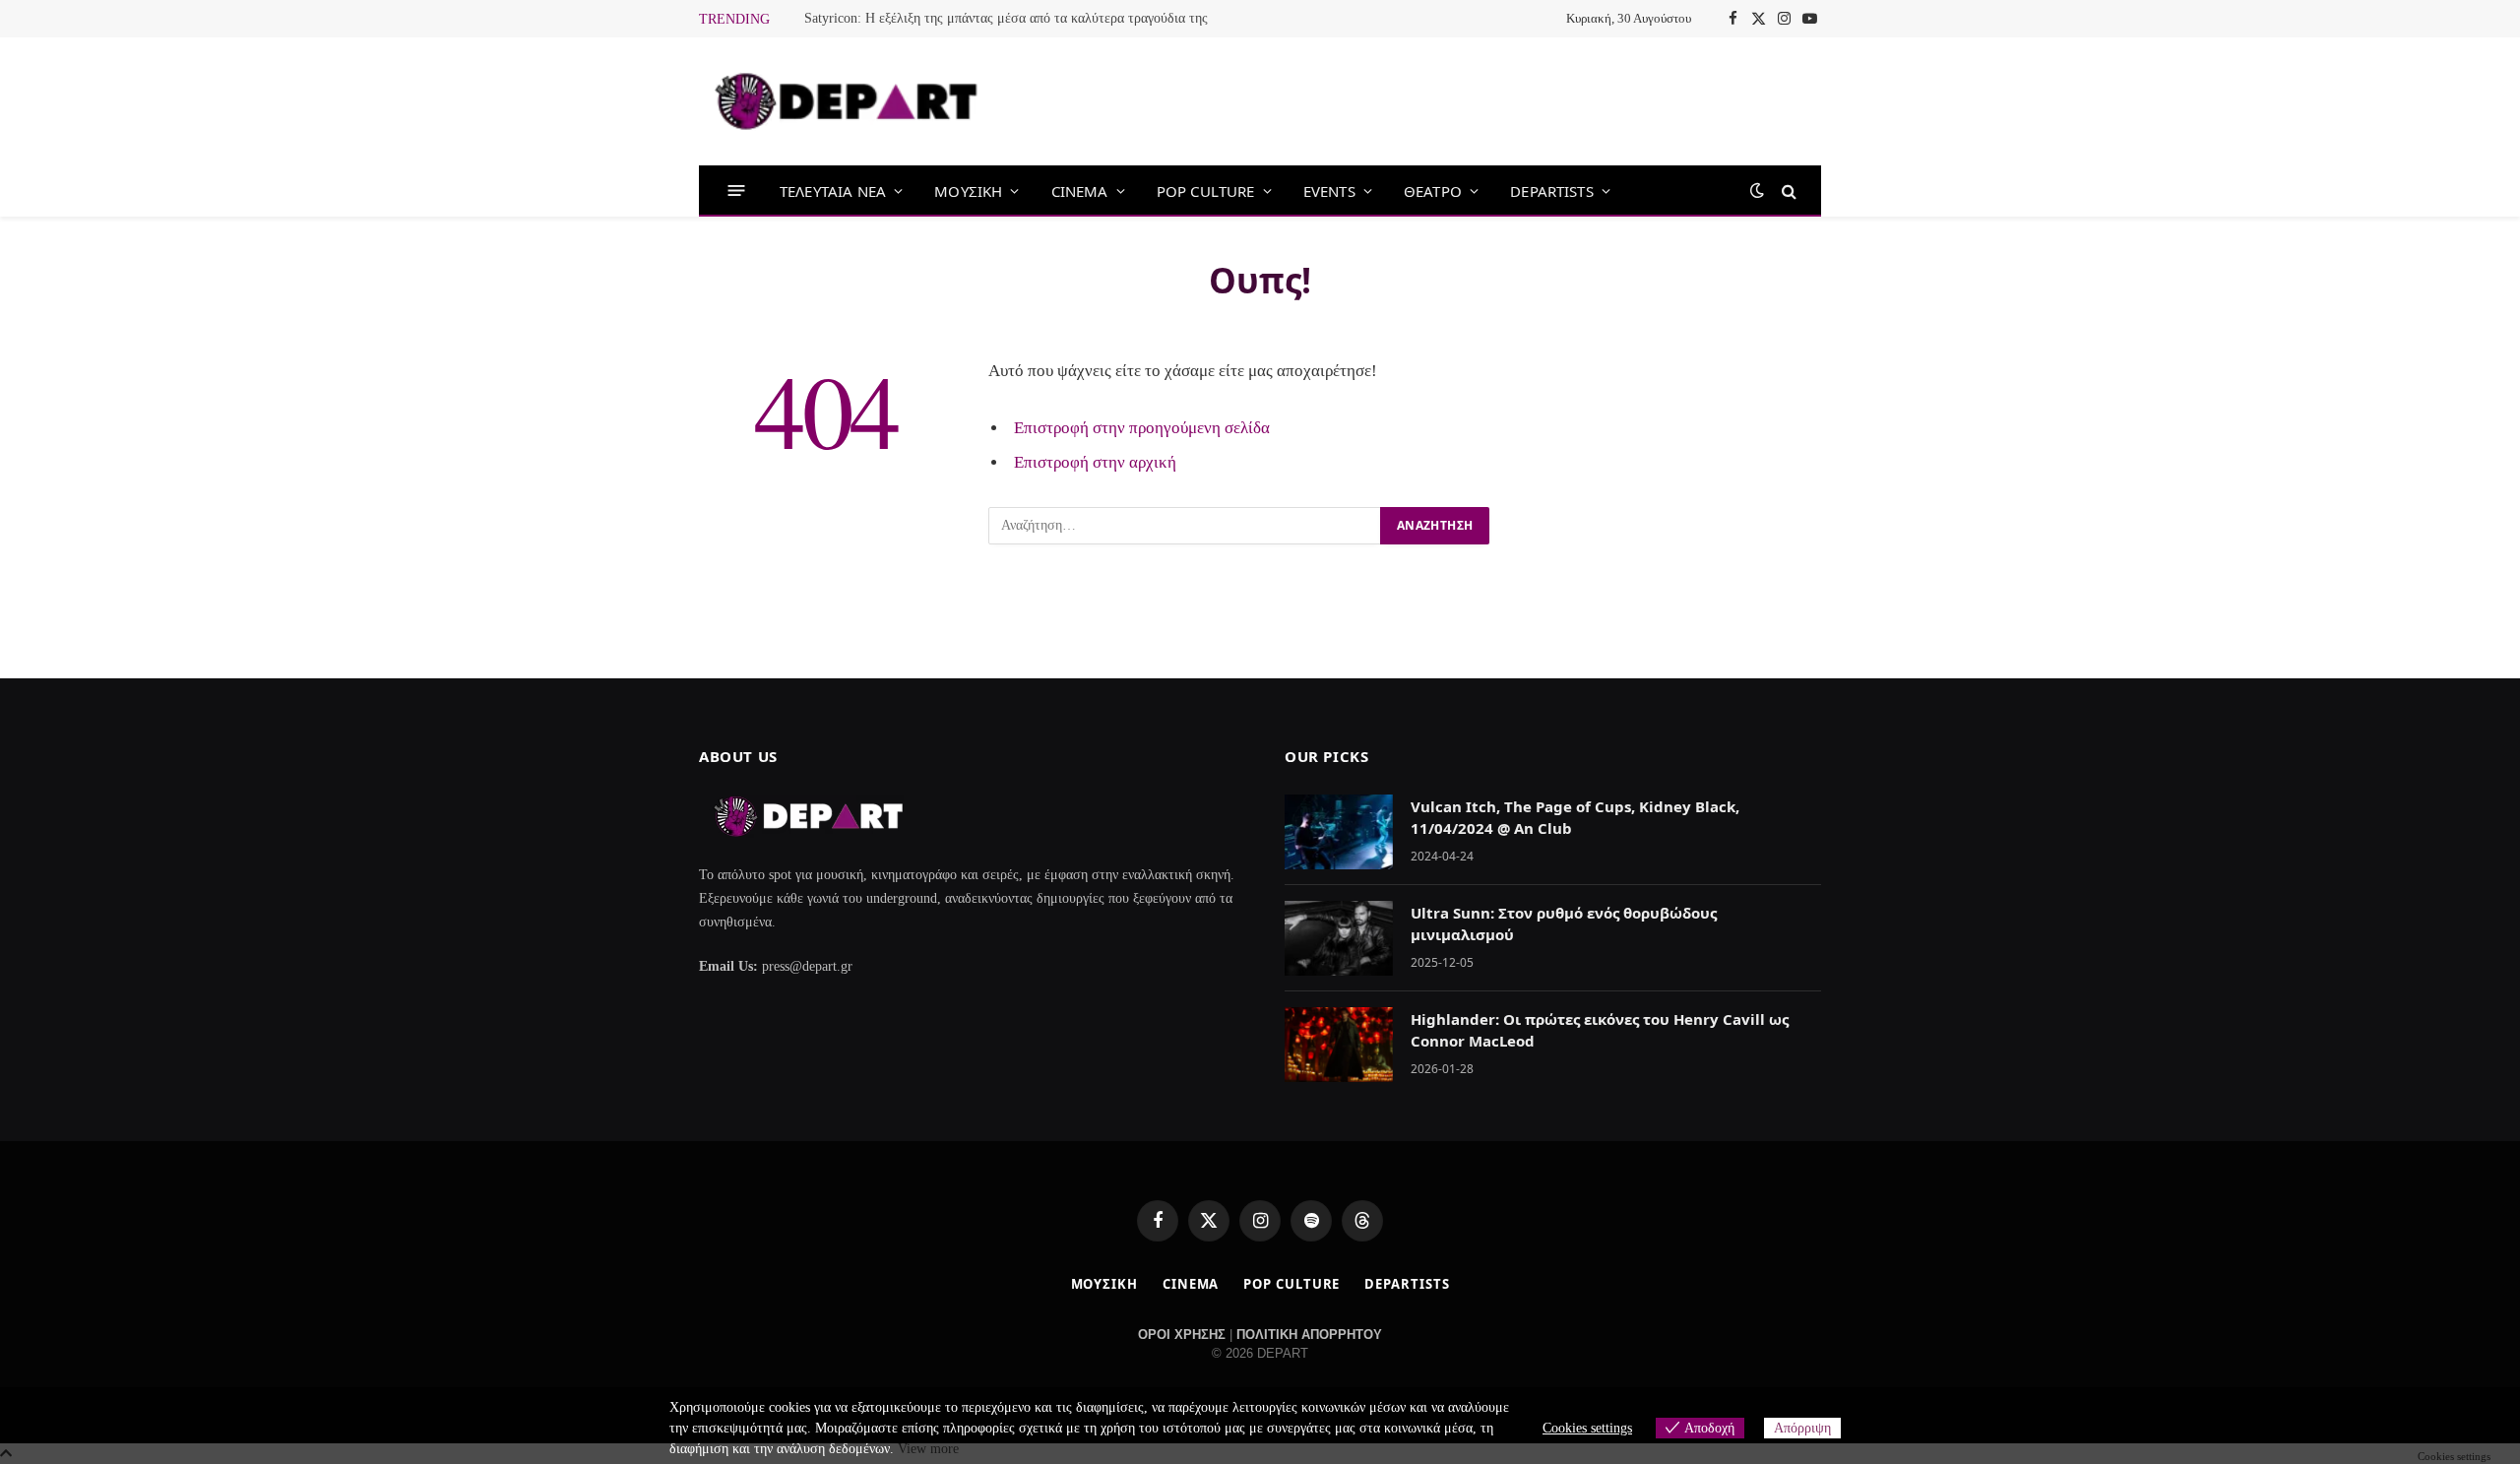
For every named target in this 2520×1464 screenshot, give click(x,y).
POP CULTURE (1206, 191)
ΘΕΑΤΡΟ (1433, 191)
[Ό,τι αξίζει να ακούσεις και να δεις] (847, 101)
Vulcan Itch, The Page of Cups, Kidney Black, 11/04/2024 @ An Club (1575, 817)
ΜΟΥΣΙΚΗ (968, 191)
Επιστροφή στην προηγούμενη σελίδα (1142, 428)
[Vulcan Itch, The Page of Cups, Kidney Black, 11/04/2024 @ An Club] (1339, 832)
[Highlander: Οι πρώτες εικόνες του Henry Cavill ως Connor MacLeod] (1339, 1045)
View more (928, 1449)
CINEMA (1080, 191)
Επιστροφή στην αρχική (1095, 462)
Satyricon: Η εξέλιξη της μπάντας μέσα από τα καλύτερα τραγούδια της (1006, 18)
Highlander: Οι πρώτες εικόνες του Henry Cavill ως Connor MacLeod (1600, 1029)
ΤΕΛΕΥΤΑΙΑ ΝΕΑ (833, 191)
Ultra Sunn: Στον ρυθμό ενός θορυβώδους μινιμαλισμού (1564, 923)
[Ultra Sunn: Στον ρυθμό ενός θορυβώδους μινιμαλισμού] (1339, 938)
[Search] (1787, 191)
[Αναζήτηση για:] (1185, 526)
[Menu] (737, 191)
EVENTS (1329, 191)
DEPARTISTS (1552, 191)
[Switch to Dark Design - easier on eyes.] (1757, 191)
